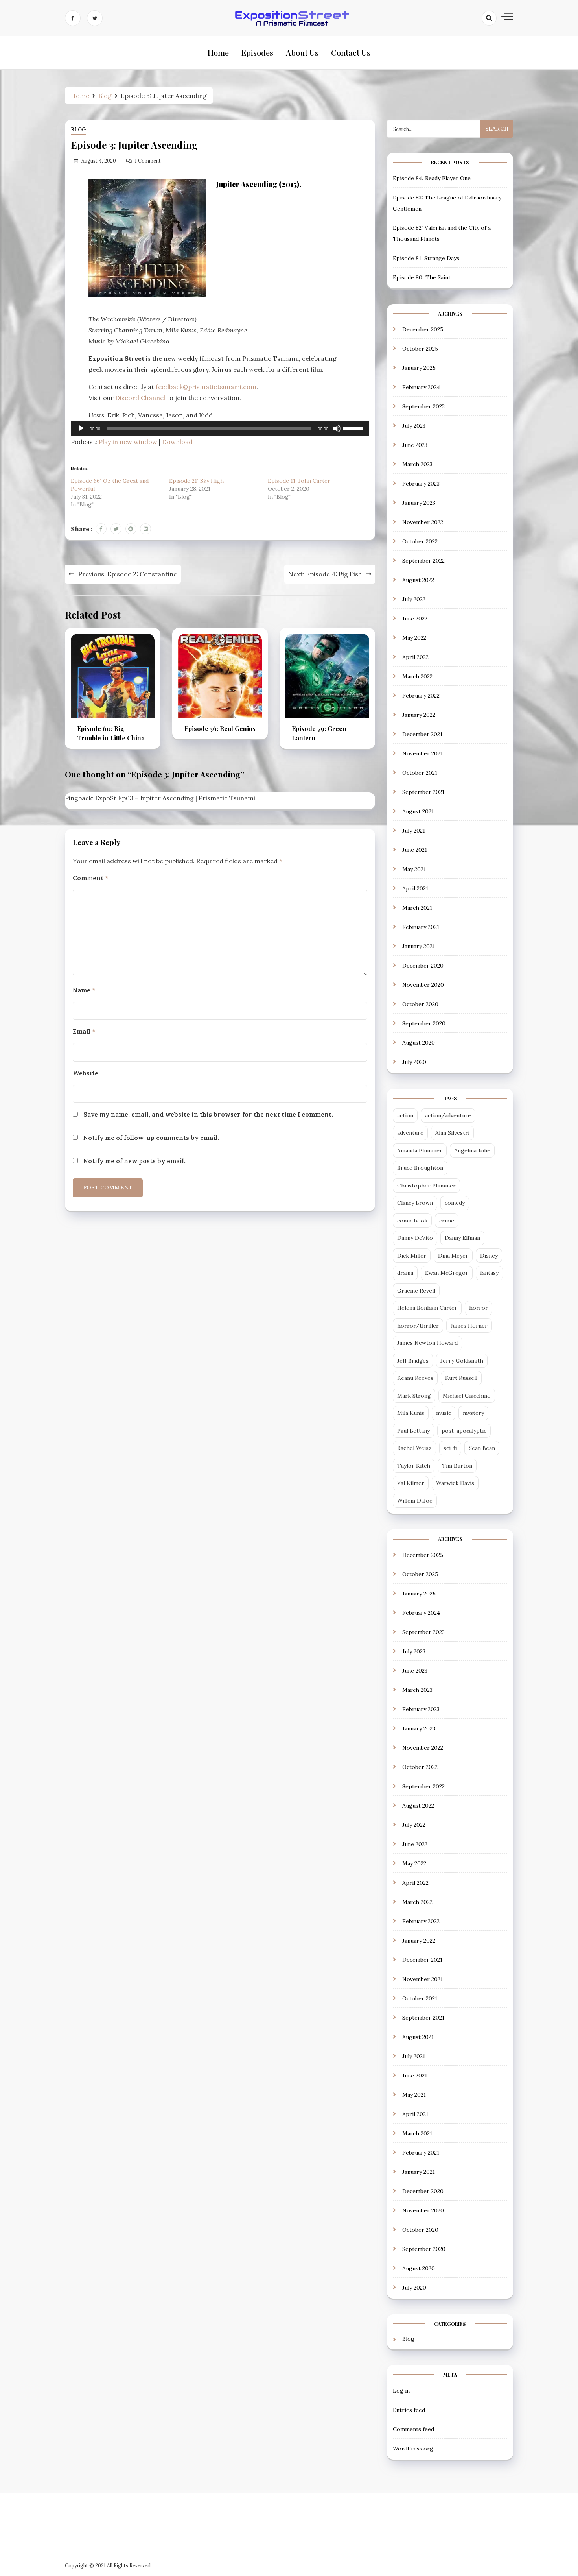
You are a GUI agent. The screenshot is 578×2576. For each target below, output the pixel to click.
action (405, 1115)
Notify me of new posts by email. (134, 1161)
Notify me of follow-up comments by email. (151, 1138)
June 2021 (415, 850)
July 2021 (414, 831)
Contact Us (351, 53)
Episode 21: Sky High (196, 481)
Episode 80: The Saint (422, 277)
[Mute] (337, 428)
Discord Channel (140, 398)
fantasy (489, 1273)
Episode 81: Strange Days (426, 258)
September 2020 (424, 1023)
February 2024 (421, 387)
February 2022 (421, 696)
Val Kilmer (411, 1483)
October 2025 (420, 349)
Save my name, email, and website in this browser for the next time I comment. (208, 1114)
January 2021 (419, 946)
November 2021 (422, 753)
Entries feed (409, 2410)
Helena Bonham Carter (427, 1308)
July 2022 (414, 599)
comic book (412, 1221)
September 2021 (423, 792)
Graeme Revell (416, 1291)
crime (447, 1221)
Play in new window (128, 442)
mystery (473, 1413)
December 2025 (423, 329)
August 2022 (418, 580)
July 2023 (414, 426)
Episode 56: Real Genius (220, 728)
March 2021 (417, 908)
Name (84, 990)
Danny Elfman (462, 1238)
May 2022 (414, 638)
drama (405, 1273)
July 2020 (414, 1062)
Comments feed (413, 2429)
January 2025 (419, 368)
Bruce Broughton (420, 1168)
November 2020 (423, 985)
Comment (90, 878)
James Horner (469, 1326)
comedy (455, 1203)
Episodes (257, 53)
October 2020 (420, 1004)
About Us (302, 53)
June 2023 (415, 445)
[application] (220, 428)
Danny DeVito (415, 1238)
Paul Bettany (413, 1431)
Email (84, 1031)
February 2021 (421, 927)
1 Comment (148, 161)
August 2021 (418, 811)
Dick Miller (412, 1256)
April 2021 (415, 888)
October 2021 (420, 773)
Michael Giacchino (467, 1396)
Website (86, 1073)
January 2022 (419, 715)
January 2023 (419, 503)
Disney (489, 1256)
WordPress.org (413, 2449)
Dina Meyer (453, 1256)
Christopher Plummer (426, 1186)
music (444, 1413)
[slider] (354, 428)
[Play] (81, 428)
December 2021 (422, 734)
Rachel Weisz (414, 1448)
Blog (78, 130)
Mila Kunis (411, 1413)
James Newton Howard (427, 1343)
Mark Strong (414, 1396)
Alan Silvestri (452, 1133)
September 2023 (423, 406)
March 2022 (417, 676)
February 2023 (421, 484)
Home (218, 53)
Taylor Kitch (414, 1466)
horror (479, 1308)
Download (177, 442)
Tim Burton (457, 1466)
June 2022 (415, 619)
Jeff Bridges (413, 1361)
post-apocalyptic (464, 1431)
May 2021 (414, 869)
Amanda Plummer (420, 1150)
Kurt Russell (461, 1378)
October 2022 (420, 541)
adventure (410, 1133)
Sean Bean (482, 1448)
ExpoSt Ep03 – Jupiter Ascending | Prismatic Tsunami (175, 798)
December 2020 (423, 966)
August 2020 (419, 1043)
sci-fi (450, 1448)
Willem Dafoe (415, 1501)
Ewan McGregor (447, 1273)
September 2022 (423, 561)
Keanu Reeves (415, 1378)
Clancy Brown (415, 1203)
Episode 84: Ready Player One (432, 178)
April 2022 (415, 657)
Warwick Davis (455, 1483)
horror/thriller (418, 1326)
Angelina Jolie (472, 1150)
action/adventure (448, 1115)
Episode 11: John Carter (299, 481)
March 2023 (417, 464)
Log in (401, 2391)
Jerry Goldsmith (462, 1361)
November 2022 (423, 522)
